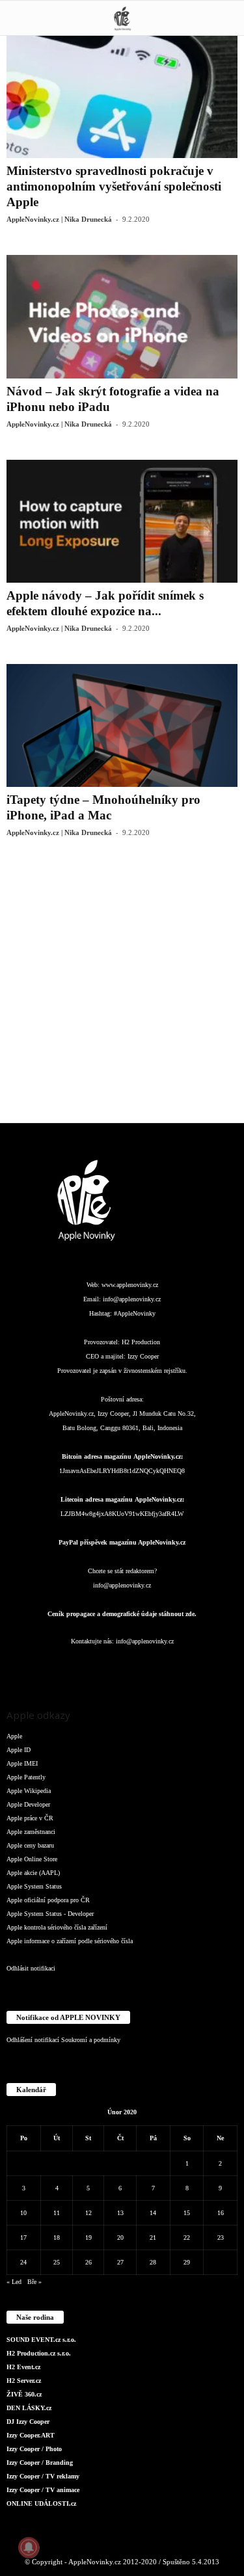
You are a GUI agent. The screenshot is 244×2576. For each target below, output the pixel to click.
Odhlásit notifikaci (31, 1968)
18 (57, 2237)
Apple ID (19, 1750)
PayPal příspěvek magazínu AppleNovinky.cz (122, 1542)
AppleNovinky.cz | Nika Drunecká (59, 219)
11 (57, 2213)
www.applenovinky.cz (130, 1285)
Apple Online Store (32, 1859)
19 (88, 2237)
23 (221, 2237)
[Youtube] (200, 1667)
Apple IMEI (22, 1763)
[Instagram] (71, 1667)
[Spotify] (149, 1667)
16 (221, 2213)
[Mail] (123, 1667)
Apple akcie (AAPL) (33, 1873)
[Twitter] (175, 1667)
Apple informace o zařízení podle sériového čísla (70, 1941)
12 (88, 2213)
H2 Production (141, 1342)
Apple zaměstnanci (31, 1832)
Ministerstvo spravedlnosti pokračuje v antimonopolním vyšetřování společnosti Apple (114, 186)
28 (153, 2262)
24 (23, 2262)
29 (187, 2262)
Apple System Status (34, 1886)
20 (120, 2237)
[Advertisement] (122, 990)
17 (23, 2237)
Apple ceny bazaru (30, 1845)
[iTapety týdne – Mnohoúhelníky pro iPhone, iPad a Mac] (122, 725)
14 (153, 2213)
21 (153, 2237)
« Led (14, 2282)
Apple (14, 1736)
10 (23, 2213)
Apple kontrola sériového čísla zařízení (57, 1927)
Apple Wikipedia (29, 1791)
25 (57, 2262)
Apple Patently (26, 1777)
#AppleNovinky (135, 1313)
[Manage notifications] (29, 2547)
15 (187, 2213)
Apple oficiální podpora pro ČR (48, 1900)
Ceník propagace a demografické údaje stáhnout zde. (122, 1614)
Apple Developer (28, 1804)
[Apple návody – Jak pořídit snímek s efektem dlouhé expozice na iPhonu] (122, 521)
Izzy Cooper (143, 1356)
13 (120, 2213)
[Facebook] (45, 1667)
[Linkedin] (97, 1667)
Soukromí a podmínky (91, 2040)
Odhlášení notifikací (33, 2040)
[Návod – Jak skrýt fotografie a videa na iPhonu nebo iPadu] (122, 316)
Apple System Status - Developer (50, 1914)
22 (187, 2237)
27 (120, 2262)
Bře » (34, 2282)
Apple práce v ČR (30, 1818)
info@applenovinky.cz (132, 1299)
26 (88, 2262)
